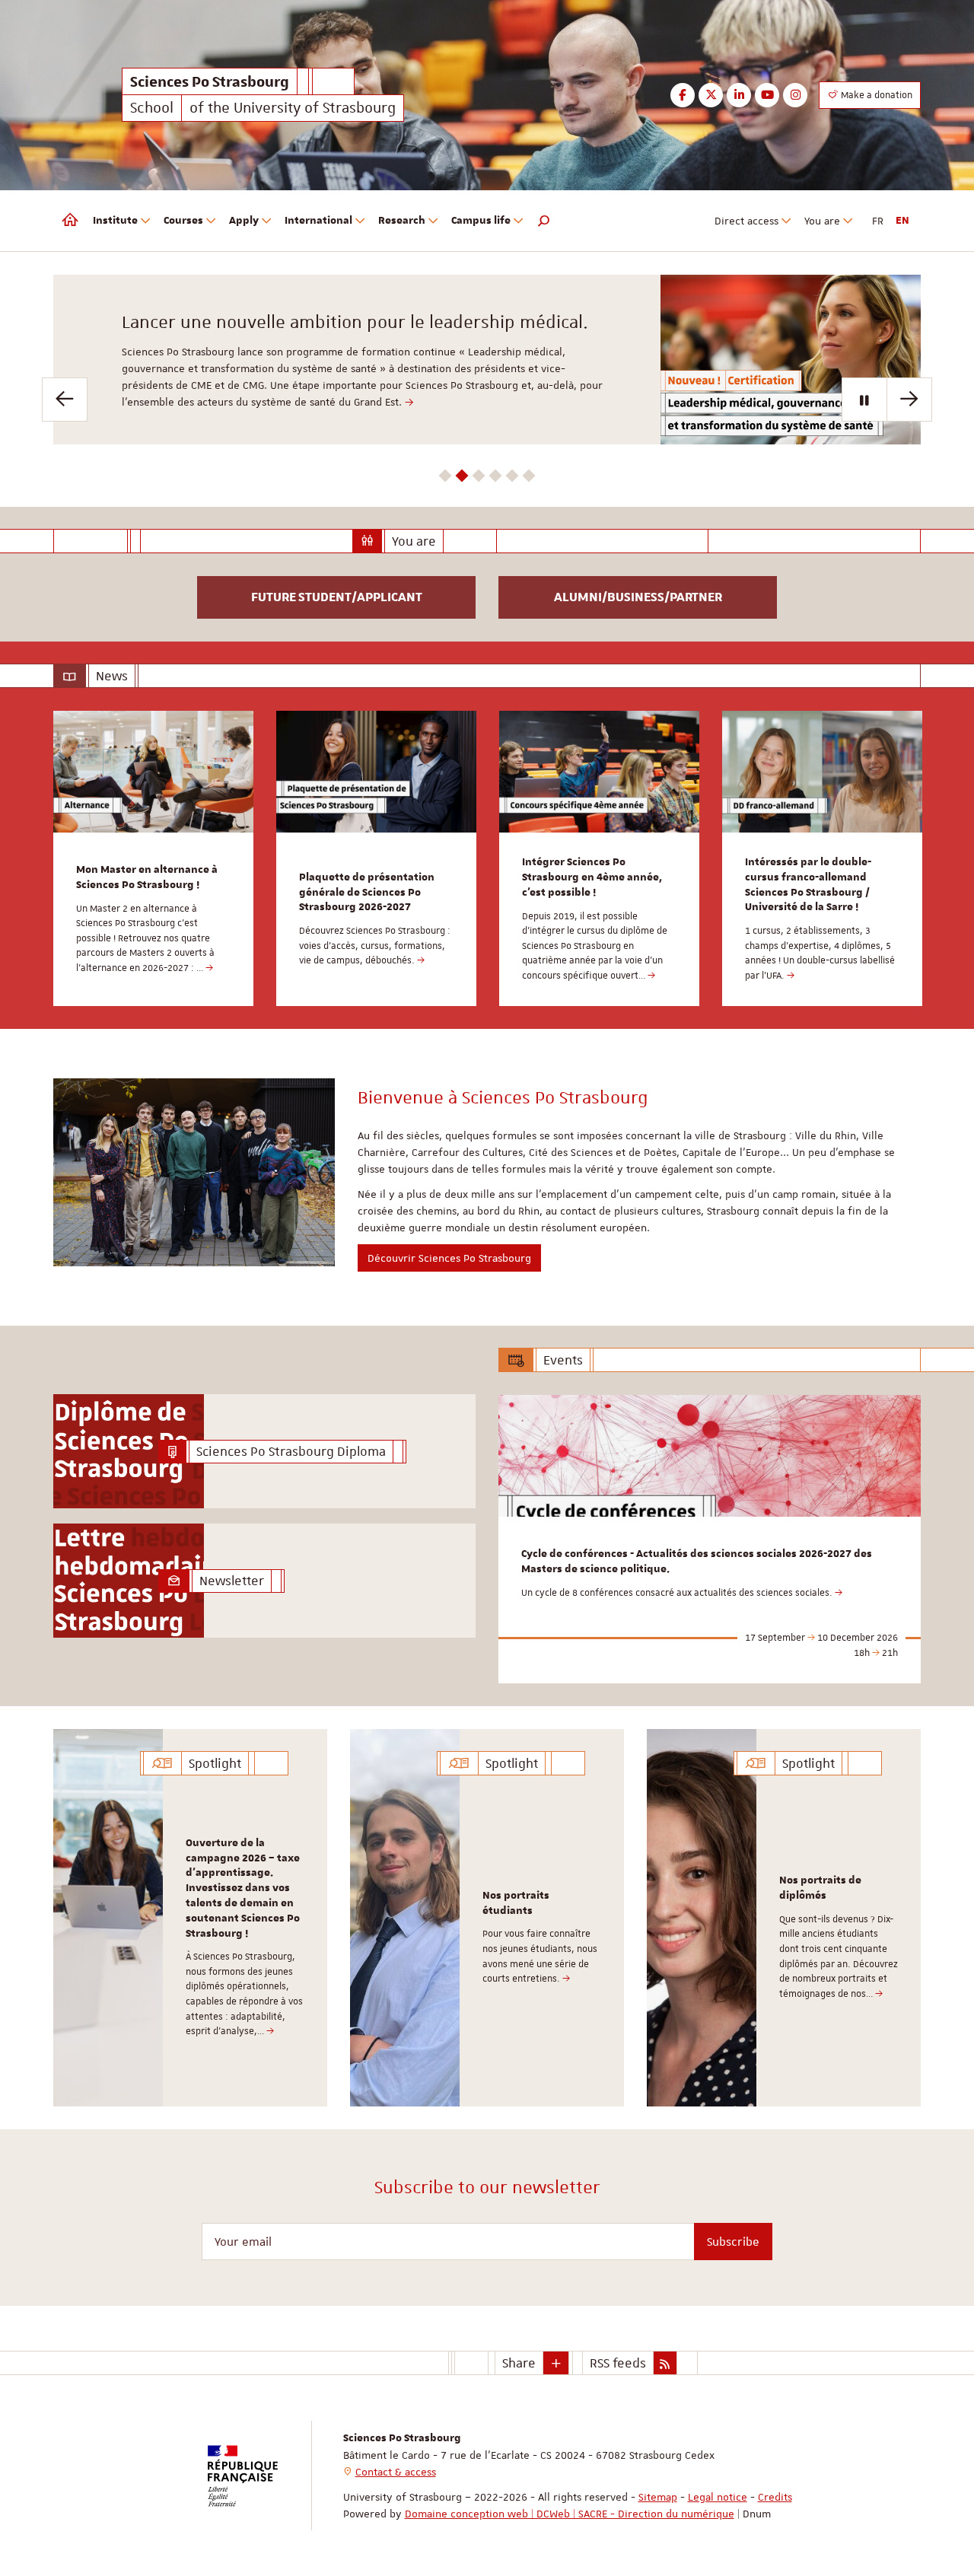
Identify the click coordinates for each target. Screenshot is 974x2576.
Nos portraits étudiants (516, 1903)
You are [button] (822, 221)
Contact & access (396, 2472)
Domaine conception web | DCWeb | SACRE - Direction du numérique (570, 2514)
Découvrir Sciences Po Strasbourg (449, 1258)
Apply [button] (244, 221)
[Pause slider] (864, 400)
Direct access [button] (746, 221)
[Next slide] (909, 400)
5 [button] (512, 476)
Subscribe (733, 2242)
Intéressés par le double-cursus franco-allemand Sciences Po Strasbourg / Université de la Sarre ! (808, 885)
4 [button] (496, 476)
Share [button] (519, 2363)
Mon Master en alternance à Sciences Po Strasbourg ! (147, 877)
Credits (775, 2497)
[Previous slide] (65, 400)
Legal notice (718, 2497)
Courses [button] (183, 221)
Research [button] (402, 221)
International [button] (318, 221)
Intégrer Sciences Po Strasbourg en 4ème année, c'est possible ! (592, 877)
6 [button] (529, 476)
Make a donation (875, 95)
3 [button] (479, 476)
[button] (544, 221)
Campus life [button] (481, 221)
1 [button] (446, 476)
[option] (487, 360)
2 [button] (462, 476)
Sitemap (658, 2497)
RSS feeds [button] (618, 2363)
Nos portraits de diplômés (820, 1888)
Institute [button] (115, 221)
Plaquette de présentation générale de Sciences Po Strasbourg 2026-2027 (367, 893)
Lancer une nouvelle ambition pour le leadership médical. (355, 322)
